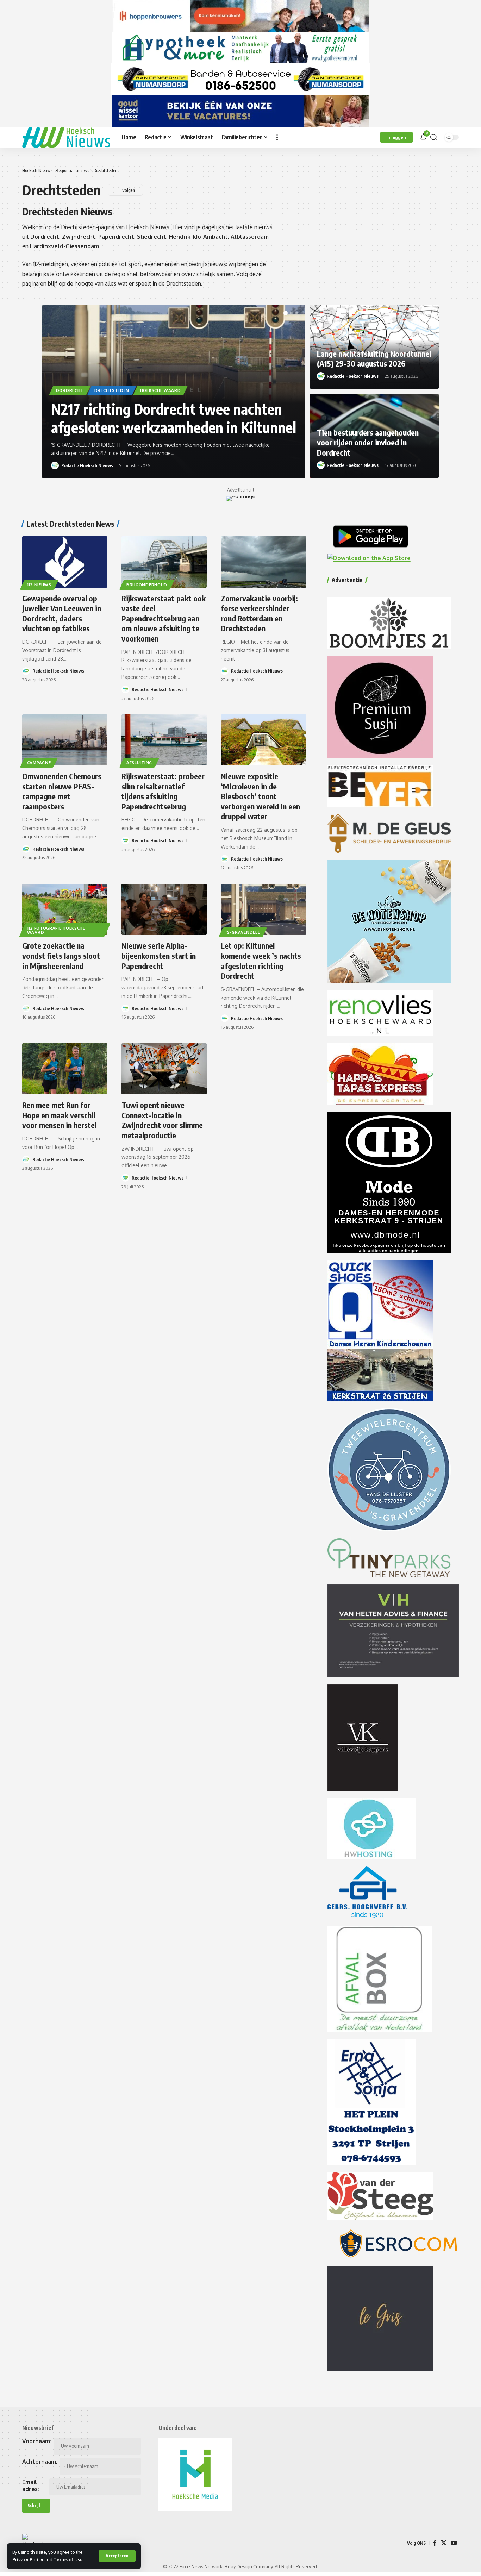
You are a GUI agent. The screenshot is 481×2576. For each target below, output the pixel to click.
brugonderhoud (147, 585)
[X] (444, 2543)
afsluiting (139, 762)
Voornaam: (37, 2441)
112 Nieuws (39, 585)
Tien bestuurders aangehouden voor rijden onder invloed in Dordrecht (368, 442)
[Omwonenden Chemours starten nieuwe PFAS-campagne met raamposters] (65, 740)
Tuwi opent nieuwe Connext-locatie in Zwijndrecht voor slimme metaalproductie (162, 1120)
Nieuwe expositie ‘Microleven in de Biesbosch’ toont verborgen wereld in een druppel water (260, 796)
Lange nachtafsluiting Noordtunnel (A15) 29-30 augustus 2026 (374, 359)
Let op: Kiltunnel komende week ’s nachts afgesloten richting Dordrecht (261, 961)
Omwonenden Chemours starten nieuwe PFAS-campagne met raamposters (62, 791)
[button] (117, 2556)
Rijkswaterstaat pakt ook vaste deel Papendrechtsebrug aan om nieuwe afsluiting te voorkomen (164, 618)
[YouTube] (454, 2543)
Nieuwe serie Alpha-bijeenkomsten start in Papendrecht (159, 955)
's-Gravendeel (243, 932)
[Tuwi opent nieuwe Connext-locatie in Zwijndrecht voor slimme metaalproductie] (164, 1069)
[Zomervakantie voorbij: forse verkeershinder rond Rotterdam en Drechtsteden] (263, 562)
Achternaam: (40, 2462)
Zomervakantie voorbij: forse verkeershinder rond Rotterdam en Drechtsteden (259, 613)
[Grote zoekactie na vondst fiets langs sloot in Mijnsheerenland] (65, 909)
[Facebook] (435, 2543)
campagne (39, 762)
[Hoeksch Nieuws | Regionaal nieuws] (66, 137)
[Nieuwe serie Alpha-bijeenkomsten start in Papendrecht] (164, 909)
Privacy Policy (28, 2559)
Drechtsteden (112, 390)
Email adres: (31, 2486)
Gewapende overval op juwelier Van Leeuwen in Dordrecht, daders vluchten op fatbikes (62, 613)
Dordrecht (70, 390)
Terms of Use (68, 2559)
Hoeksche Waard (161, 390)
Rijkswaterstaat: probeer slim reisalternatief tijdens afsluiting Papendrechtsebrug (163, 791)
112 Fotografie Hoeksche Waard (56, 930)
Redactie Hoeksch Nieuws (87, 465)
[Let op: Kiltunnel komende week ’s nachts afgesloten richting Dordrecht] (263, 909)
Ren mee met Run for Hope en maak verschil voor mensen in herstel (59, 1115)
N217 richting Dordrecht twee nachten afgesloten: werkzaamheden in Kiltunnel (174, 418)
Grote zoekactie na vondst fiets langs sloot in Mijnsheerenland (61, 955)
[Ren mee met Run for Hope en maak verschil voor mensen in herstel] (65, 1069)
